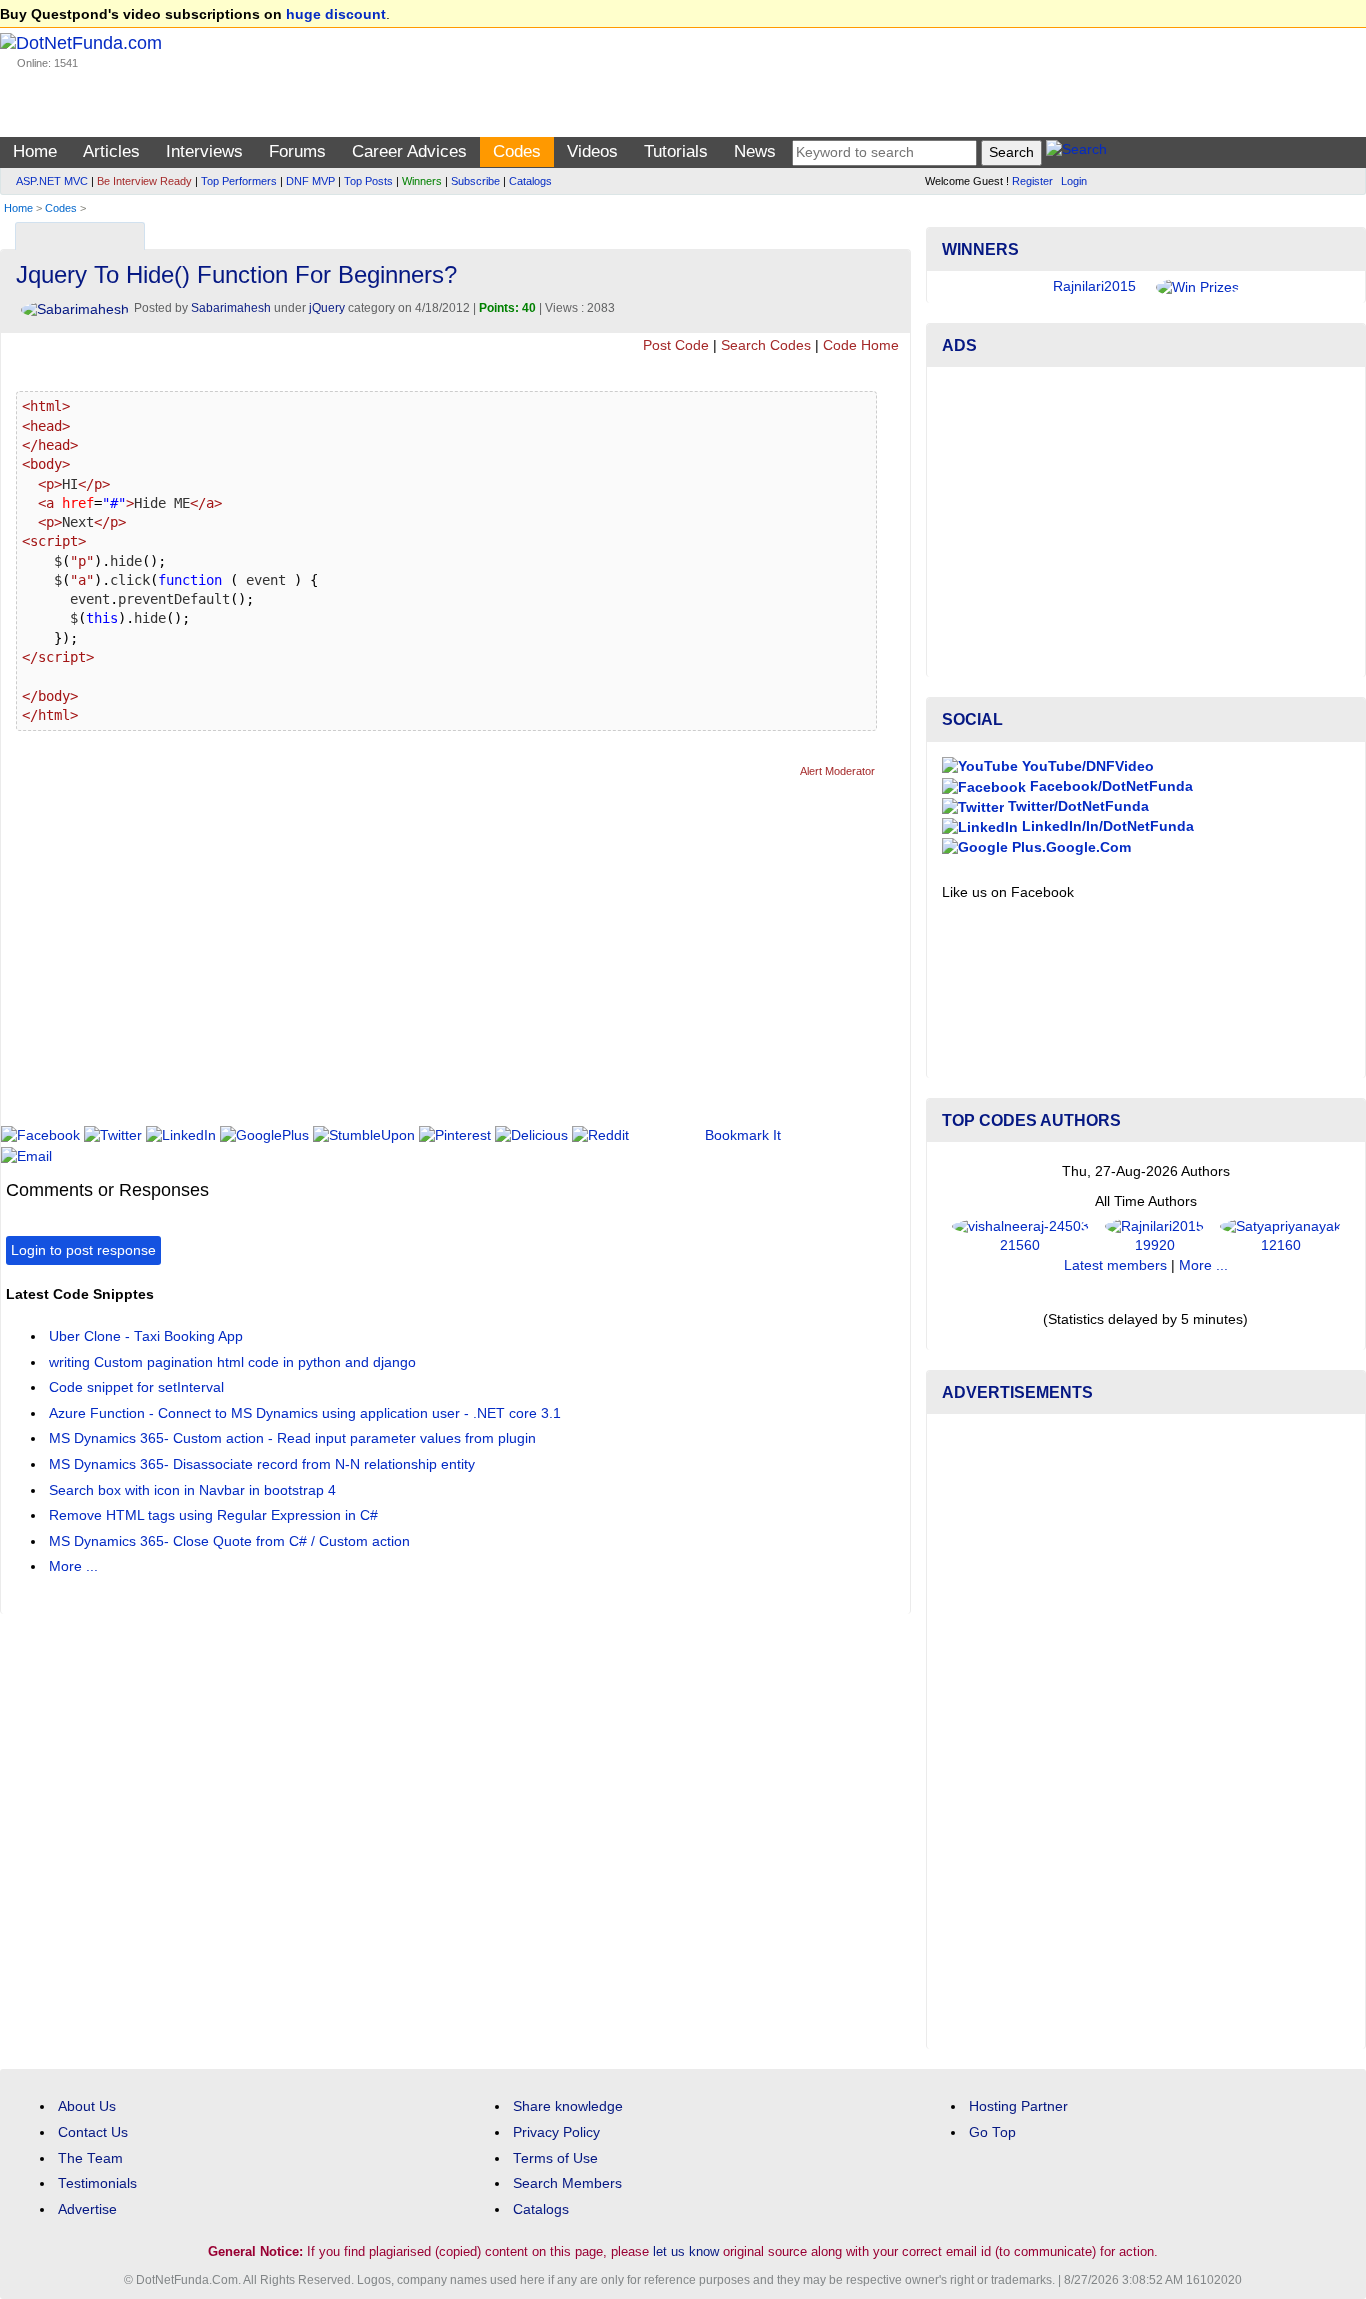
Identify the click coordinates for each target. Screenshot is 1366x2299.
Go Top (992, 2132)
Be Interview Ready (144, 181)
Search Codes (766, 345)
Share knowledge (568, 2106)
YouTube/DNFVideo (1086, 766)
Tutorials (676, 151)
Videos (592, 151)
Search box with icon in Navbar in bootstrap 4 (192, 1490)
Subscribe (475, 181)
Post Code (676, 345)
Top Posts (368, 181)
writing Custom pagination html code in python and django (232, 1362)
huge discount (336, 14)
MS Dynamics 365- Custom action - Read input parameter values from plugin (292, 1438)
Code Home (861, 345)
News (755, 151)
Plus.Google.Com (1069, 847)
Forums (297, 151)
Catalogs (530, 181)
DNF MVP (310, 181)
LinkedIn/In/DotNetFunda (1106, 826)
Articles (111, 151)
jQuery (327, 308)
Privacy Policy (556, 2132)
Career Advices (409, 151)
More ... (73, 1566)
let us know (686, 2251)
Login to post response (83, 1250)
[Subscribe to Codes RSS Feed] (892, 231)
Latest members (1115, 1265)
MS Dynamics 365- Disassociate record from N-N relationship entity (262, 1464)
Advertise (87, 2209)
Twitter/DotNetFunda (1076, 806)
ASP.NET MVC (52, 181)
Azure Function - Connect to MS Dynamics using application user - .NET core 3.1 (305, 1413)
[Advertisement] (370, 961)
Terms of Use (555, 2158)
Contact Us (93, 2132)
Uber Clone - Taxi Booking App (146, 1336)
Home (35, 151)
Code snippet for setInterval (136, 1387)
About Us (87, 2106)
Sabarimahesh (231, 308)
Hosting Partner (1018, 2106)
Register (1032, 181)
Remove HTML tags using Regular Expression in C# (213, 1515)
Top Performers (239, 181)
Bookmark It (743, 1135)
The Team (90, 2158)
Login (1074, 181)
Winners (422, 181)
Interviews (204, 151)
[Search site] (1076, 152)
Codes (517, 151)
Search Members (567, 2183)
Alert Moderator (837, 771)
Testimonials (97, 2183)
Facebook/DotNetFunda (1109, 786)
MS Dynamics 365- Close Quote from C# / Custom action (229, 1541)
